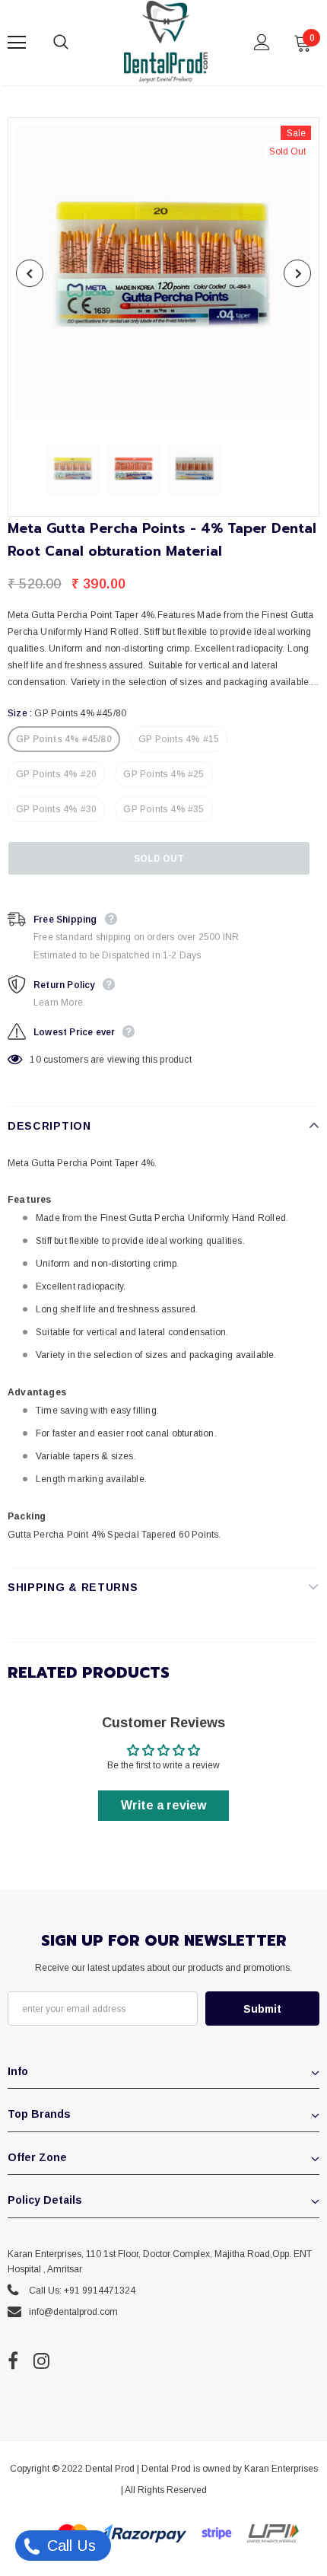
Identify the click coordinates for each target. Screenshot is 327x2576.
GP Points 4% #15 (179, 739)
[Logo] (166, 42)
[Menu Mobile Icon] (17, 43)
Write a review (163, 1805)
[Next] (297, 273)
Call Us (69, 2546)
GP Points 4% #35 (163, 809)
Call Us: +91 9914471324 (82, 2291)
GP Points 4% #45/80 (64, 739)
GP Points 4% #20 (56, 774)
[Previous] (30, 273)
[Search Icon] (76, 43)
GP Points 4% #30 (56, 809)
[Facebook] (13, 2361)
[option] (163, 273)
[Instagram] (41, 2361)
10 (35, 1060)
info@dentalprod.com (73, 2312)
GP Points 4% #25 (163, 774)
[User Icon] (262, 42)
